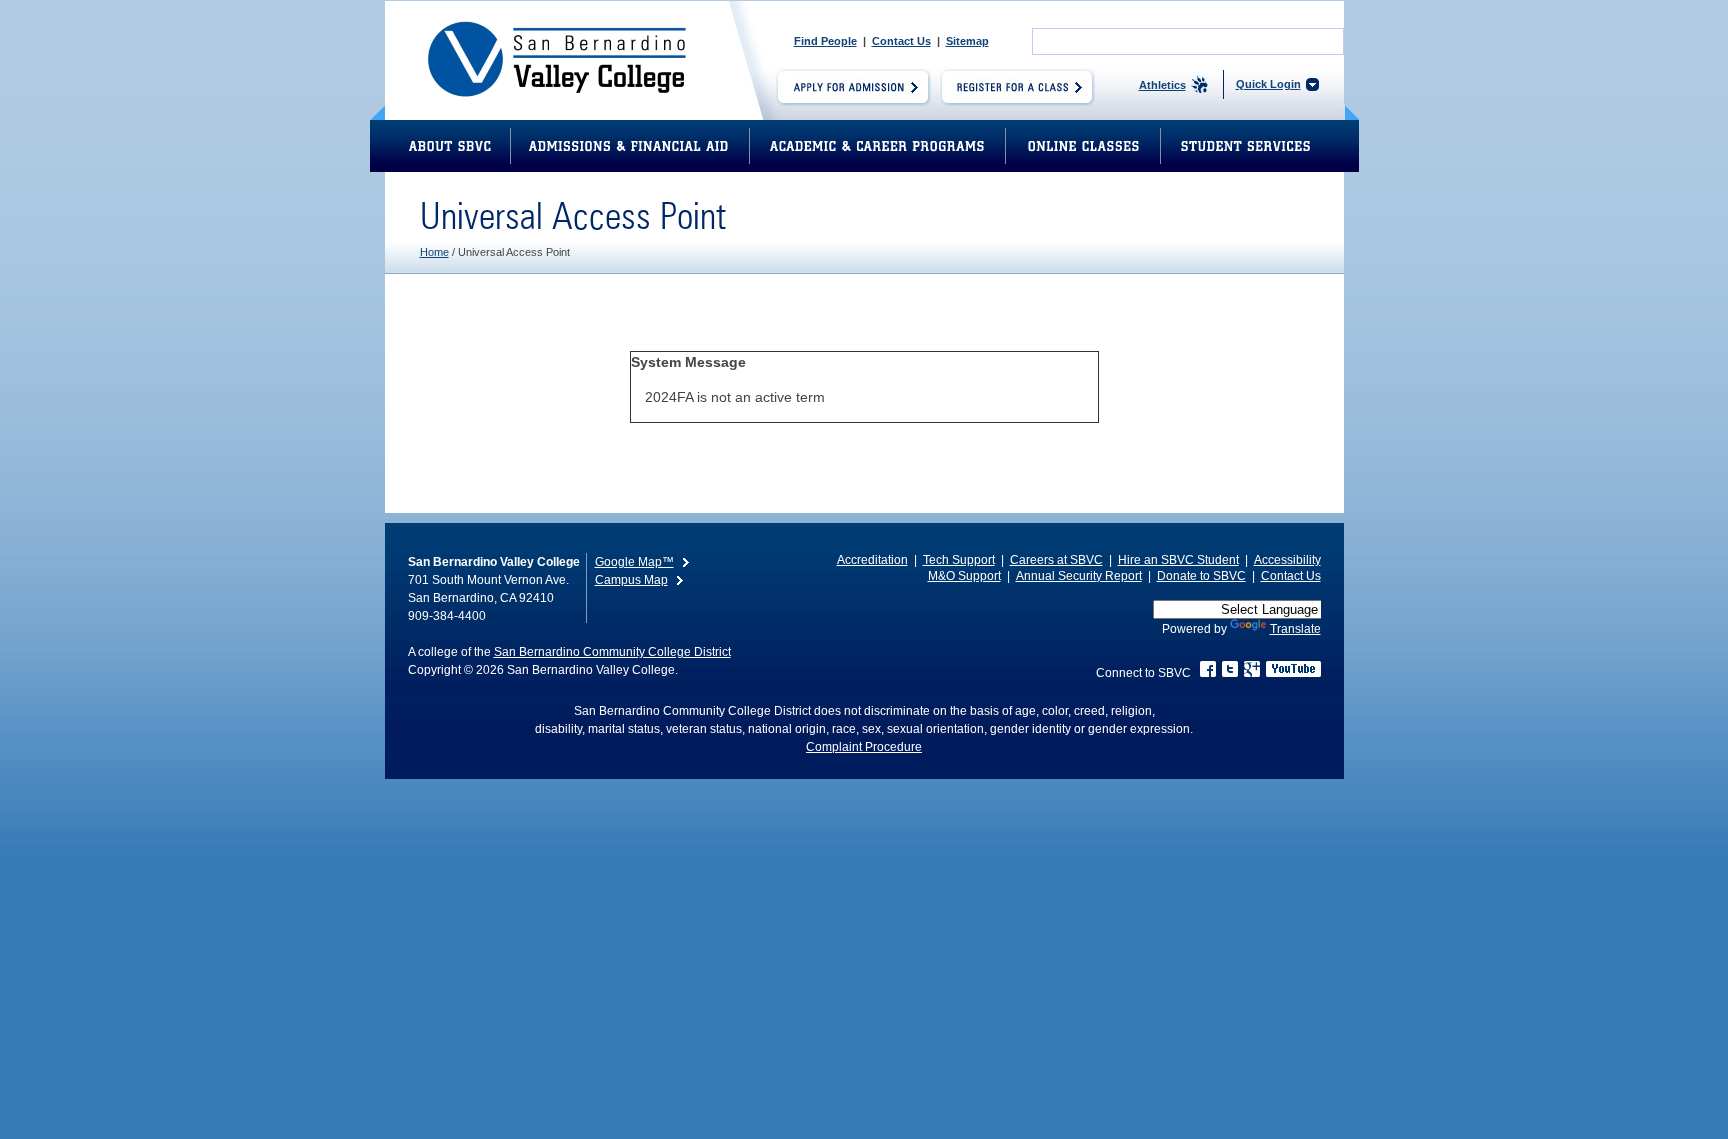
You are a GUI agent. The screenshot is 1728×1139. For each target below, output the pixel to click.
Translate (1295, 629)
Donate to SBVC (1201, 576)
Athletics (1162, 85)
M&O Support (964, 576)
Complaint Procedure (864, 747)
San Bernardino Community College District (612, 652)
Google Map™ (634, 562)
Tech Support (959, 560)
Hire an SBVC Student (1178, 560)
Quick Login (1268, 84)
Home (434, 252)
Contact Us (901, 41)
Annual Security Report (1079, 576)
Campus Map (631, 580)
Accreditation (872, 560)
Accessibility (1287, 560)
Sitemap (967, 41)
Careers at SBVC (1056, 560)
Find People (825, 41)
